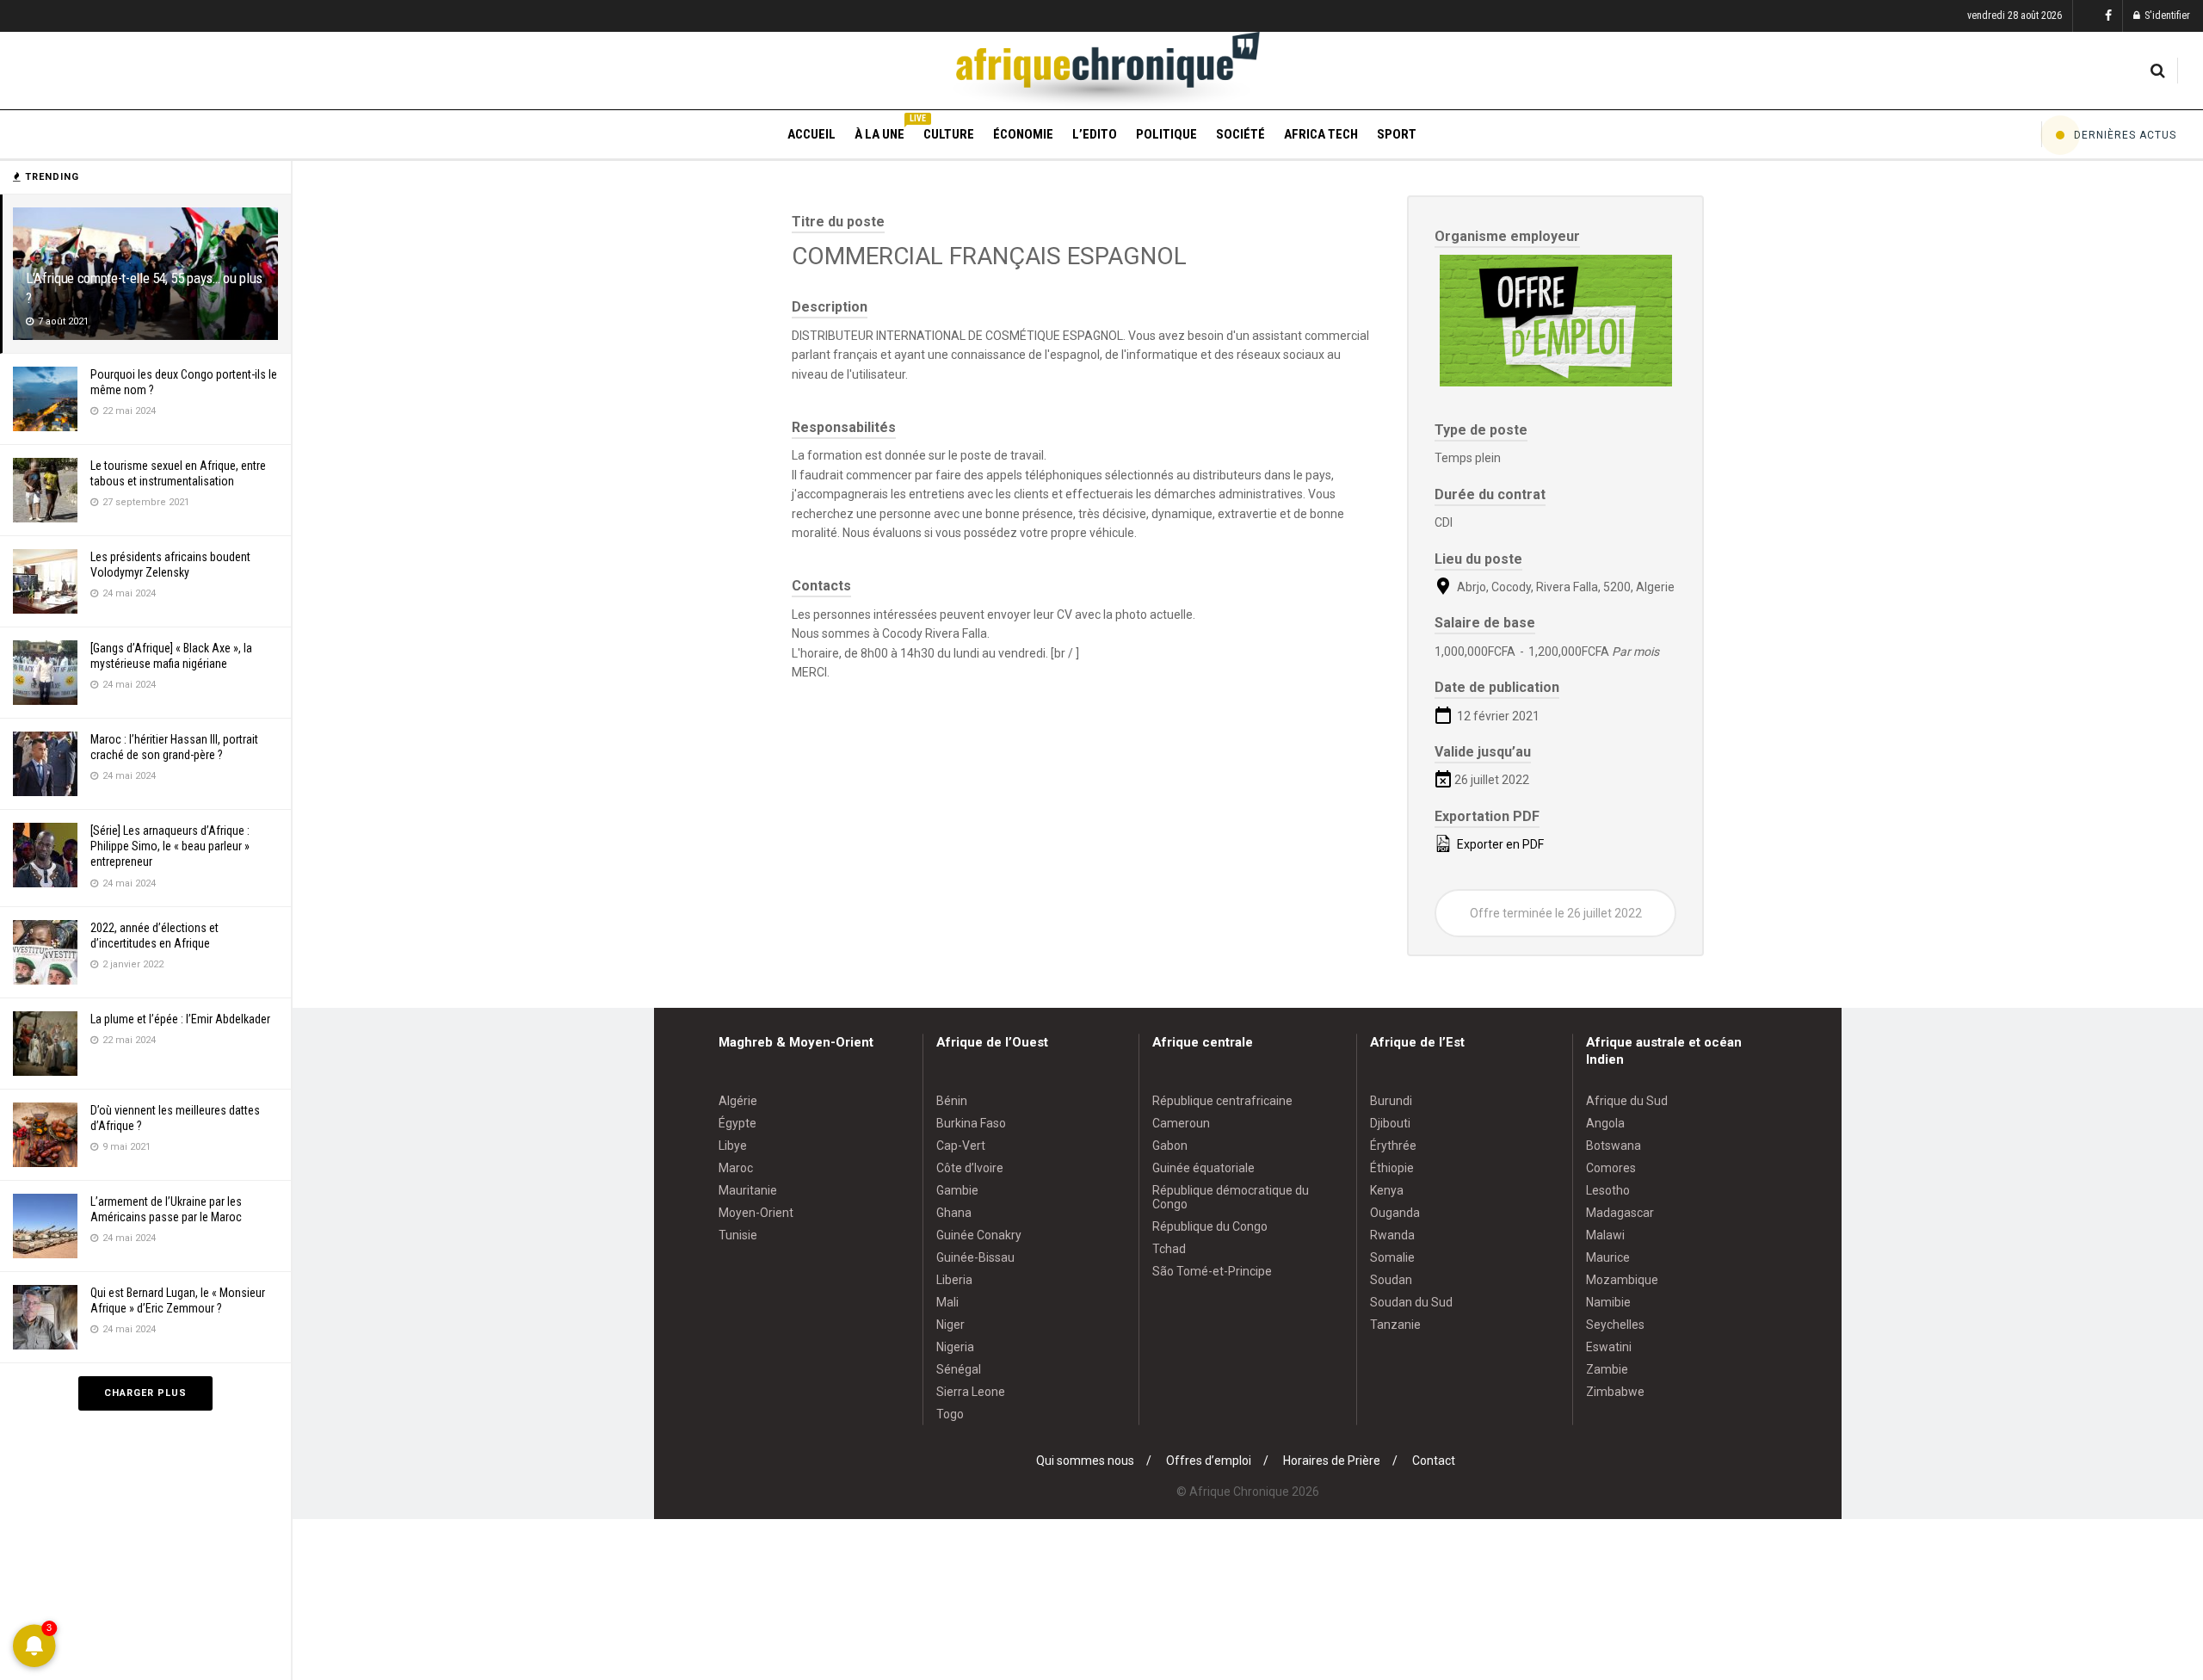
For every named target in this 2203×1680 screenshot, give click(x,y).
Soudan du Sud (1411, 1302)
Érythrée (1393, 1146)
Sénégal (959, 1369)
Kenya (1387, 1190)
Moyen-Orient (756, 1213)
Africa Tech (1321, 134)
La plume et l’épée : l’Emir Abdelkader (180, 1019)
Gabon (1170, 1146)
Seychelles (1615, 1325)
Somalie (1392, 1257)
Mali (947, 1302)
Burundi (1391, 1101)
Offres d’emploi (1209, 1461)
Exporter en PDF (1499, 844)
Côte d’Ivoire (970, 1168)
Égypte (737, 1123)
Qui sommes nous (1085, 1461)
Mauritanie (748, 1190)
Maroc (736, 1168)
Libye (733, 1146)
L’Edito (1095, 134)
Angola (1605, 1123)
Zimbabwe (1615, 1392)
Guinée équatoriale (1203, 1168)
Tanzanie (1395, 1325)
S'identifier (2166, 15)
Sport (1397, 134)
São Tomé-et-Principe (1212, 1271)
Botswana (1614, 1146)
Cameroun (1181, 1123)
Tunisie (738, 1235)
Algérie (738, 1101)
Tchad (1169, 1249)
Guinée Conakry (979, 1235)
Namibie (1608, 1302)
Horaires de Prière (1332, 1461)
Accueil (811, 134)
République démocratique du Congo (1231, 1197)
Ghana (954, 1213)
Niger (950, 1325)
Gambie (957, 1190)
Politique (1166, 134)
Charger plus (145, 1393)
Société (1240, 134)
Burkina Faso (971, 1123)
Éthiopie (1392, 1168)
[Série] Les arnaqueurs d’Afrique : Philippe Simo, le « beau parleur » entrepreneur (170, 846)
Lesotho (1608, 1190)
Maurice (1608, 1257)
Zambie (1607, 1369)
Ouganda (1395, 1213)
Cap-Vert (961, 1146)
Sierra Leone (971, 1392)
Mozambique (1622, 1280)
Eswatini (1609, 1347)
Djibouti (1390, 1123)
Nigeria (955, 1347)
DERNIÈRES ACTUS (2125, 135)
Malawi (1605, 1235)
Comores (1611, 1168)
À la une (879, 132)
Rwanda (1392, 1235)
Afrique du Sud (1627, 1101)
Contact (1434, 1461)
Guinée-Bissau (975, 1257)
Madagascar (1620, 1213)
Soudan (1391, 1280)
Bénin (952, 1101)
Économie (1023, 134)
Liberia (954, 1280)
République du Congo (1210, 1226)
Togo (950, 1414)
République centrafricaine (1222, 1101)
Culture (949, 134)
